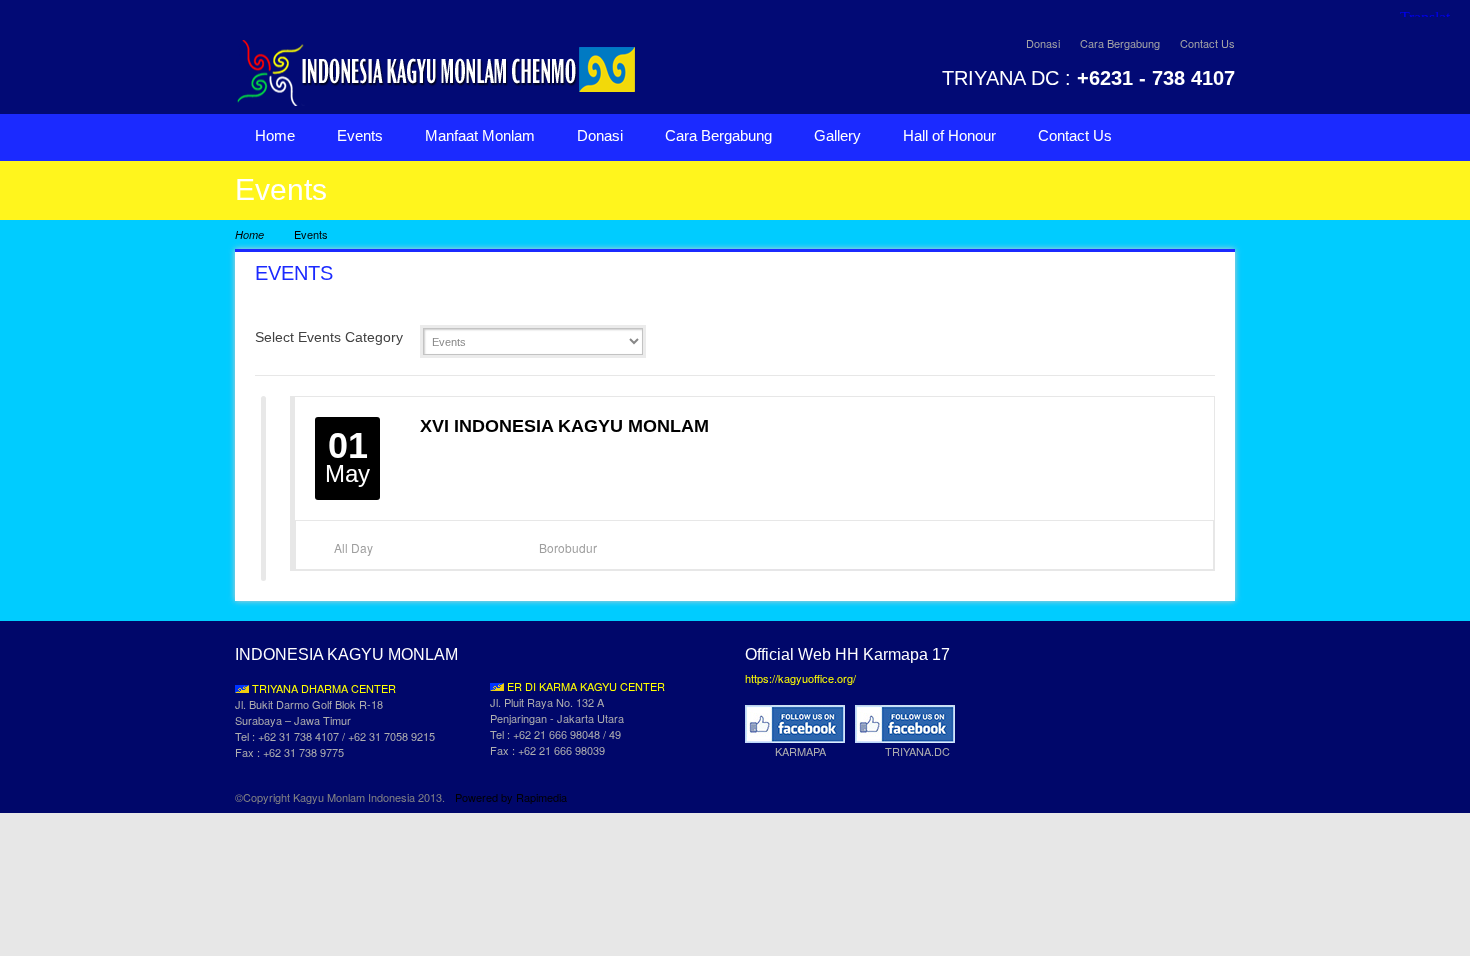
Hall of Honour (949, 135)
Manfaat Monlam (480, 135)
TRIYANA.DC (917, 751)
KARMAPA (800, 751)
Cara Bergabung (1120, 43)
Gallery (837, 135)
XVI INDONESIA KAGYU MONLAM (564, 426)
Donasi (1043, 43)
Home (275, 135)
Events (360, 135)
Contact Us (1207, 43)
